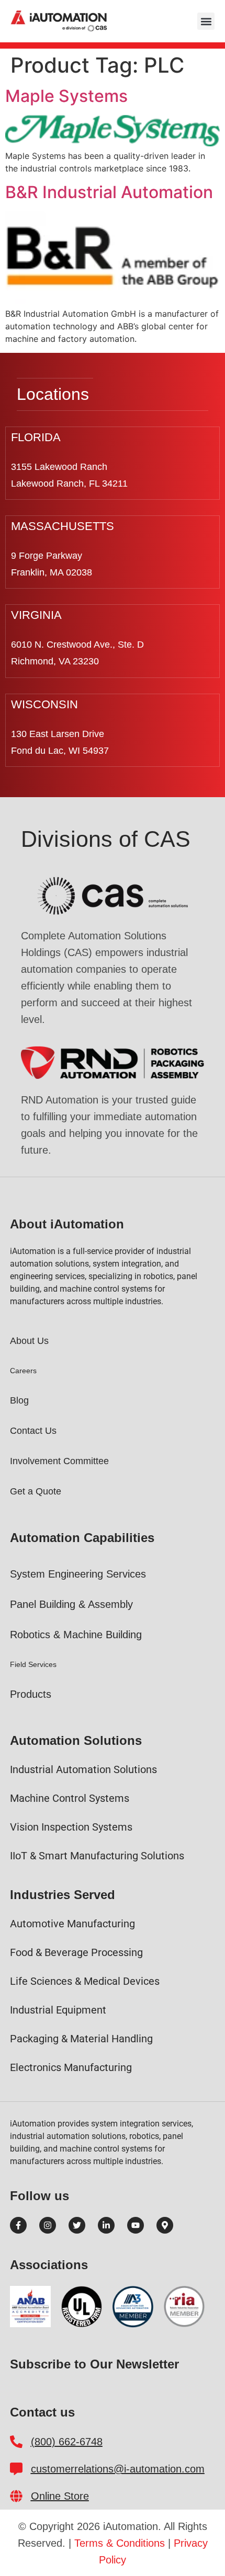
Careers (23, 1371)
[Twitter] (77, 2225)
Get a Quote (36, 1491)
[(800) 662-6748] (16, 2442)
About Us (29, 1341)
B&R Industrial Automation (109, 192)
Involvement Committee (59, 1461)
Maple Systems (66, 96)
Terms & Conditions (120, 2543)
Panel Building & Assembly (71, 1604)
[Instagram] (48, 2225)
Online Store (60, 2496)
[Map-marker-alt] (165, 2225)
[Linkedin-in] (106, 2225)
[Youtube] (136, 2225)
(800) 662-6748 (67, 2442)
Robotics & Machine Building (76, 1635)
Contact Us (33, 1431)
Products (31, 1694)
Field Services (33, 1664)
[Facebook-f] (18, 2225)
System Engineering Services (78, 1574)
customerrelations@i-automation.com (118, 2469)
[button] (206, 21)
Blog (19, 1400)
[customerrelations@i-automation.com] (16, 2469)
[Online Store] (16, 2496)
